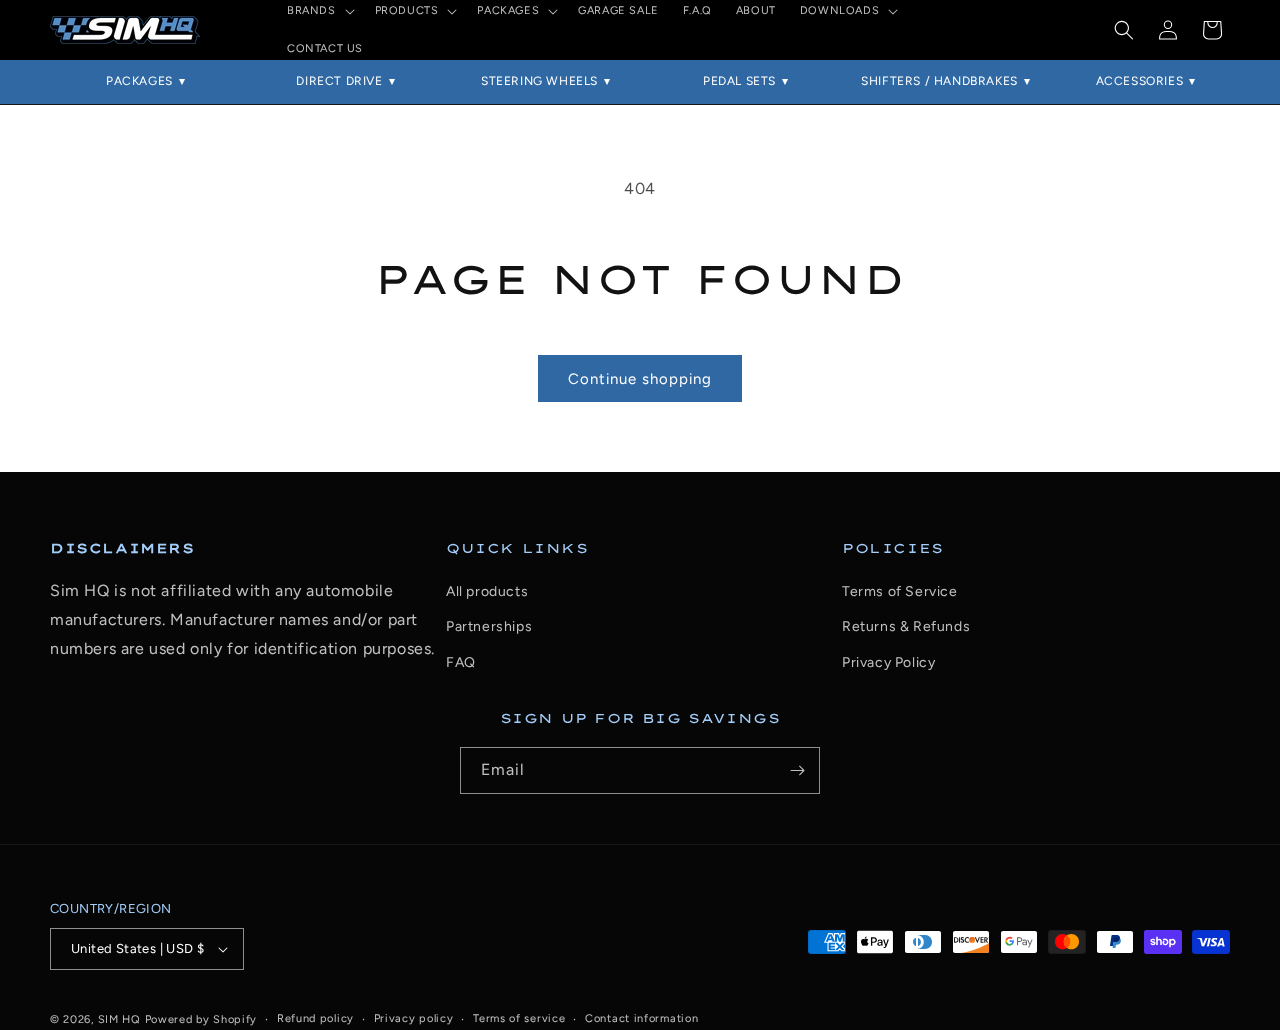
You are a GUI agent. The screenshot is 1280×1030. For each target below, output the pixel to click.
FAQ (461, 662)
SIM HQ (119, 1019)
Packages (139, 81)
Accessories (1140, 81)
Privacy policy (414, 1018)
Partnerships (489, 626)
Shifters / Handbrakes (939, 81)
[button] (1124, 30)
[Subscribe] (797, 770)
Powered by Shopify (201, 1019)
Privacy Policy (888, 662)
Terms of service (519, 1018)
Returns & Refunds (906, 626)
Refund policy (315, 1018)
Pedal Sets (739, 81)
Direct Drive (339, 81)
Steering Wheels (539, 81)
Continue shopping (640, 379)
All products (487, 591)
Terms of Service (900, 591)
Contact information (641, 1018)
